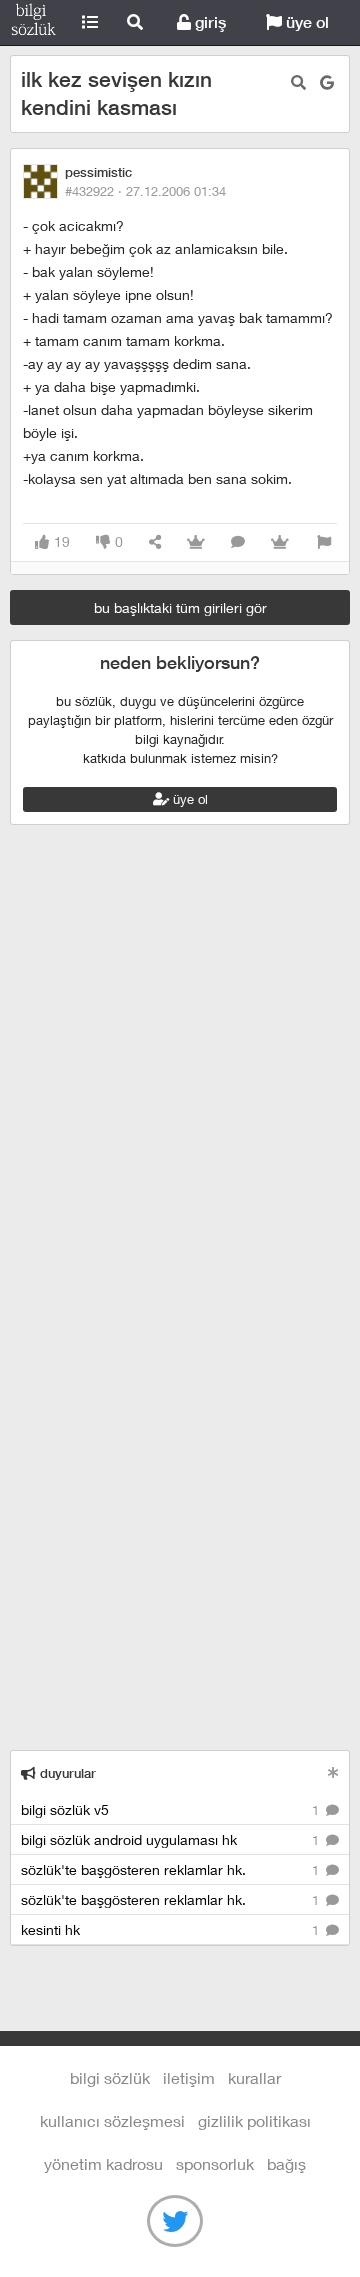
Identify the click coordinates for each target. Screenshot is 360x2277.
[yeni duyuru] (333, 1772)
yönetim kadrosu (103, 2163)
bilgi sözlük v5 (172, 1809)
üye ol (305, 22)
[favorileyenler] (280, 542)
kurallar (254, 2077)
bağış (286, 2163)
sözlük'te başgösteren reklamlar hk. (172, 1869)
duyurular (66, 1773)
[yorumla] (238, 542)
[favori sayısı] (196, 542)
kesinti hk (172, 1929)
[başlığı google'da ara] (327, 82)
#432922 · (145, 191)
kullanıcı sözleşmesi (112, 2120)
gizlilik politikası (254, 2120)
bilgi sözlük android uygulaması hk (172, 1839)
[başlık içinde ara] (298, 82)
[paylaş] (155, 542)
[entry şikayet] (324, 542)
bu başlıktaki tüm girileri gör (180, 607)
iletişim (189, 2077)
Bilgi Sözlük (33, 23)
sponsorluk (215, 2163)
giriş (208, 22)
